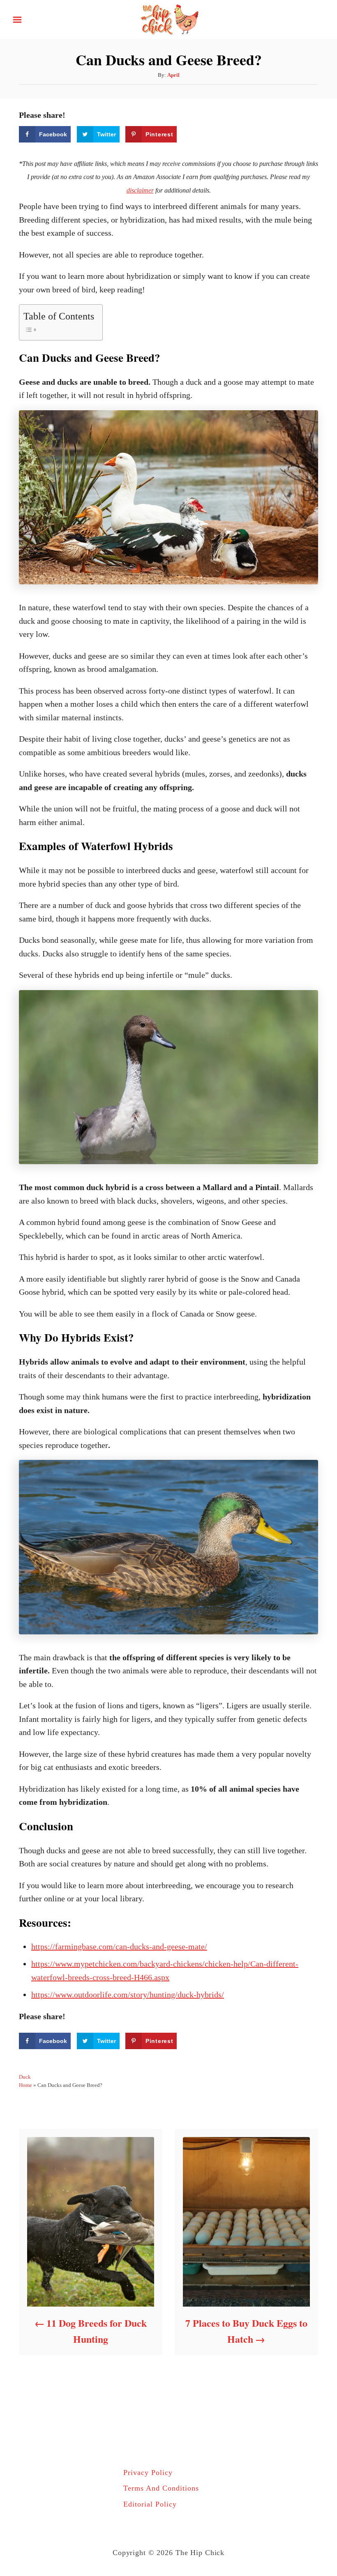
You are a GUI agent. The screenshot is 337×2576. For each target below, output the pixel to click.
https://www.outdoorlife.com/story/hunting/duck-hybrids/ (128, 1995)
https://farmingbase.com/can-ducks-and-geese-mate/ (119, 1946)
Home (25, 2085)
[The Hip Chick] (168, 18)
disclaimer (140, 190)
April (173, 75)
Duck (25, 2077)
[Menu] (17, 20)
